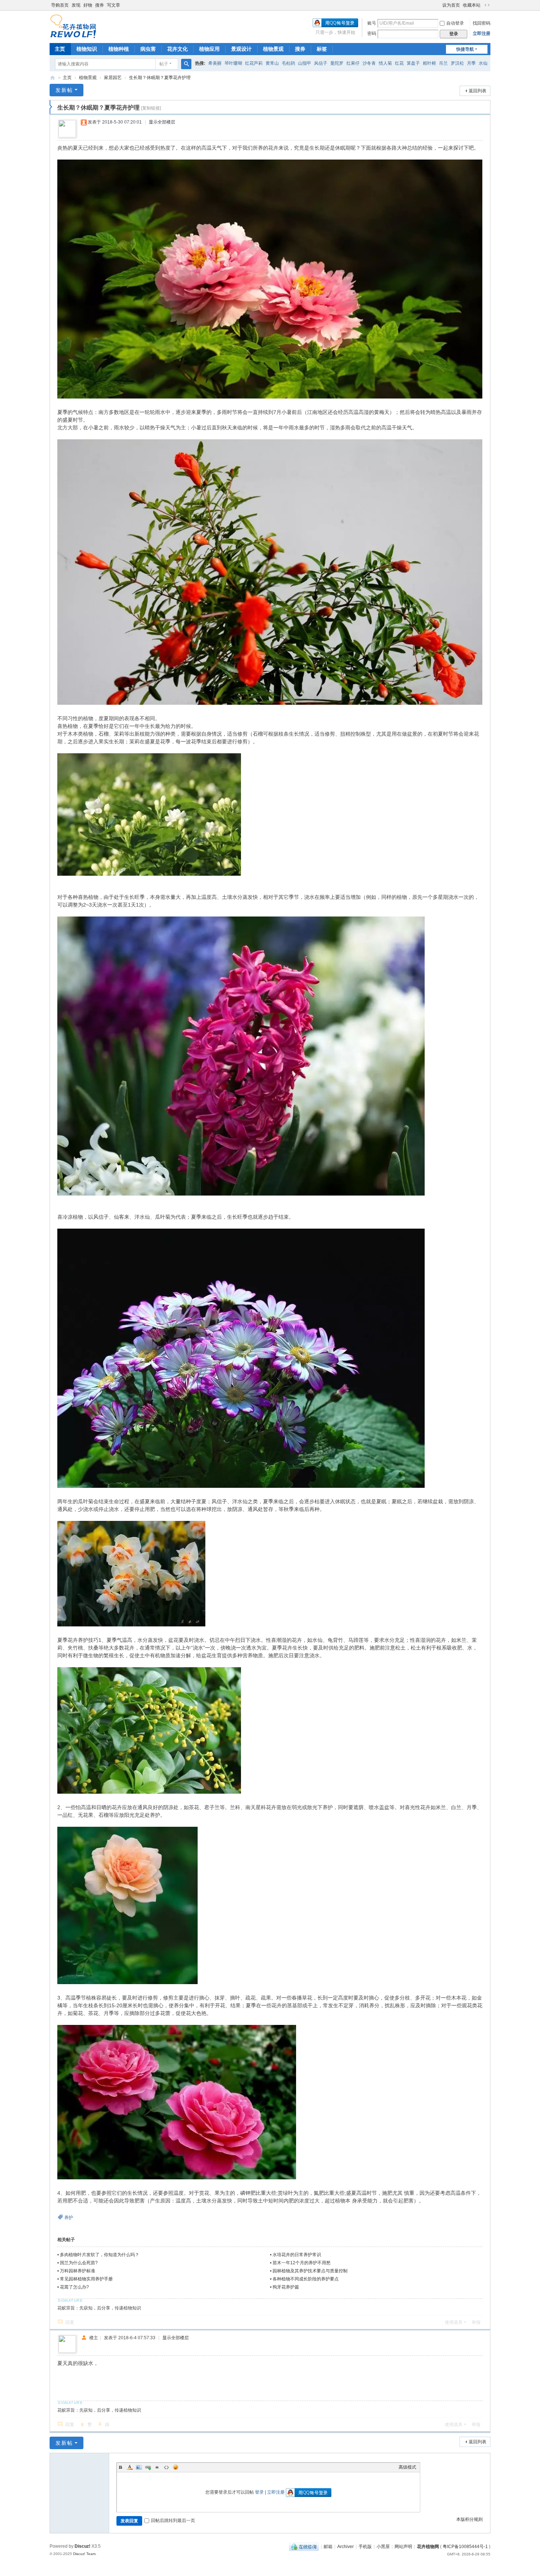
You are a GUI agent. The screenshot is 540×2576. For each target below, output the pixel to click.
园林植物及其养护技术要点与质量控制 (310, 2271)
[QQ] (304, 2547)
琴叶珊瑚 (233, 63)
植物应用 (209, 49)
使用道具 (454, 2322)
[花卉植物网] (73, 26)
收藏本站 (472, 5)
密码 (372, 33)
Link (148, 2467)
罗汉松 (457, 63)
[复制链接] (151, 108)
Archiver (345, 2547)
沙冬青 (369, 63)
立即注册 (482, 33)
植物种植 (119, 49)
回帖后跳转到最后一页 (173, 2520)
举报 (476, 2322)
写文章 (114, 5)
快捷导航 (465, 49)
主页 (60, 49)
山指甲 (305, 63)
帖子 (164, 64)
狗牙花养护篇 (286, 2287)
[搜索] (186, 64)
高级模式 (407, 2467)
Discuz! (82, 2546)
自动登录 (455, 23)
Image (139, 2467)
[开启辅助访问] (439, 5)
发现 (76, 5)
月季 (471, 63)
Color (130, 2467)
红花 (399, 63)
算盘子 (413, 63)
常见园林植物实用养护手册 (86, 2279)
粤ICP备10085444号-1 (465, 2547)
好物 (88, 5)
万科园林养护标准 (78, 2271)
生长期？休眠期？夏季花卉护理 (160, 78)
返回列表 (478, 91)
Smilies (176, 2467)
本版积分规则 (469, 2519)
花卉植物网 (53, 78)
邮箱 (328, 2547)
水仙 (483, 63)
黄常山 (272, 63)
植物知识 (87, 49)
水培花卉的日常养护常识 (297, 2255)
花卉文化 (177, 49)
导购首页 (60, 5)
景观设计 (241, 49)
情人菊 (385, 63)
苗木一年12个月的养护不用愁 (302, 2263)
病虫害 (148, 49)
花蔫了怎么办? (74, 2287)
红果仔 (353, 63)
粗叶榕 (429, 63)
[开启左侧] (51, 107)
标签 (322, 49)
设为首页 (451, 5)
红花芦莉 (254, 63)
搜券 (100, 5)
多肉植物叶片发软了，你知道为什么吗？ (100, 2255)
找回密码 (482, 23)
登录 (259, 2492)
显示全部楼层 (162, 122)
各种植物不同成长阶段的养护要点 (306, 2279)
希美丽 (215, 63)
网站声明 (403, 2547)
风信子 (321, 63)
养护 (69, 2218)
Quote (157, 2467)
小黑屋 (383, 2547)
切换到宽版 (487, 5)
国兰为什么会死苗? (79, 2263)
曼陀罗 (337, 63)
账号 (372, 23)
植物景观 (273, 49)
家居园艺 (113, 78)
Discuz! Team (84, 2554)
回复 (70, 2322)
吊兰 (443, 63)
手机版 (365, 2547)
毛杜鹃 (288, 63)
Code (166, 2467)
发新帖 (64, 90)
